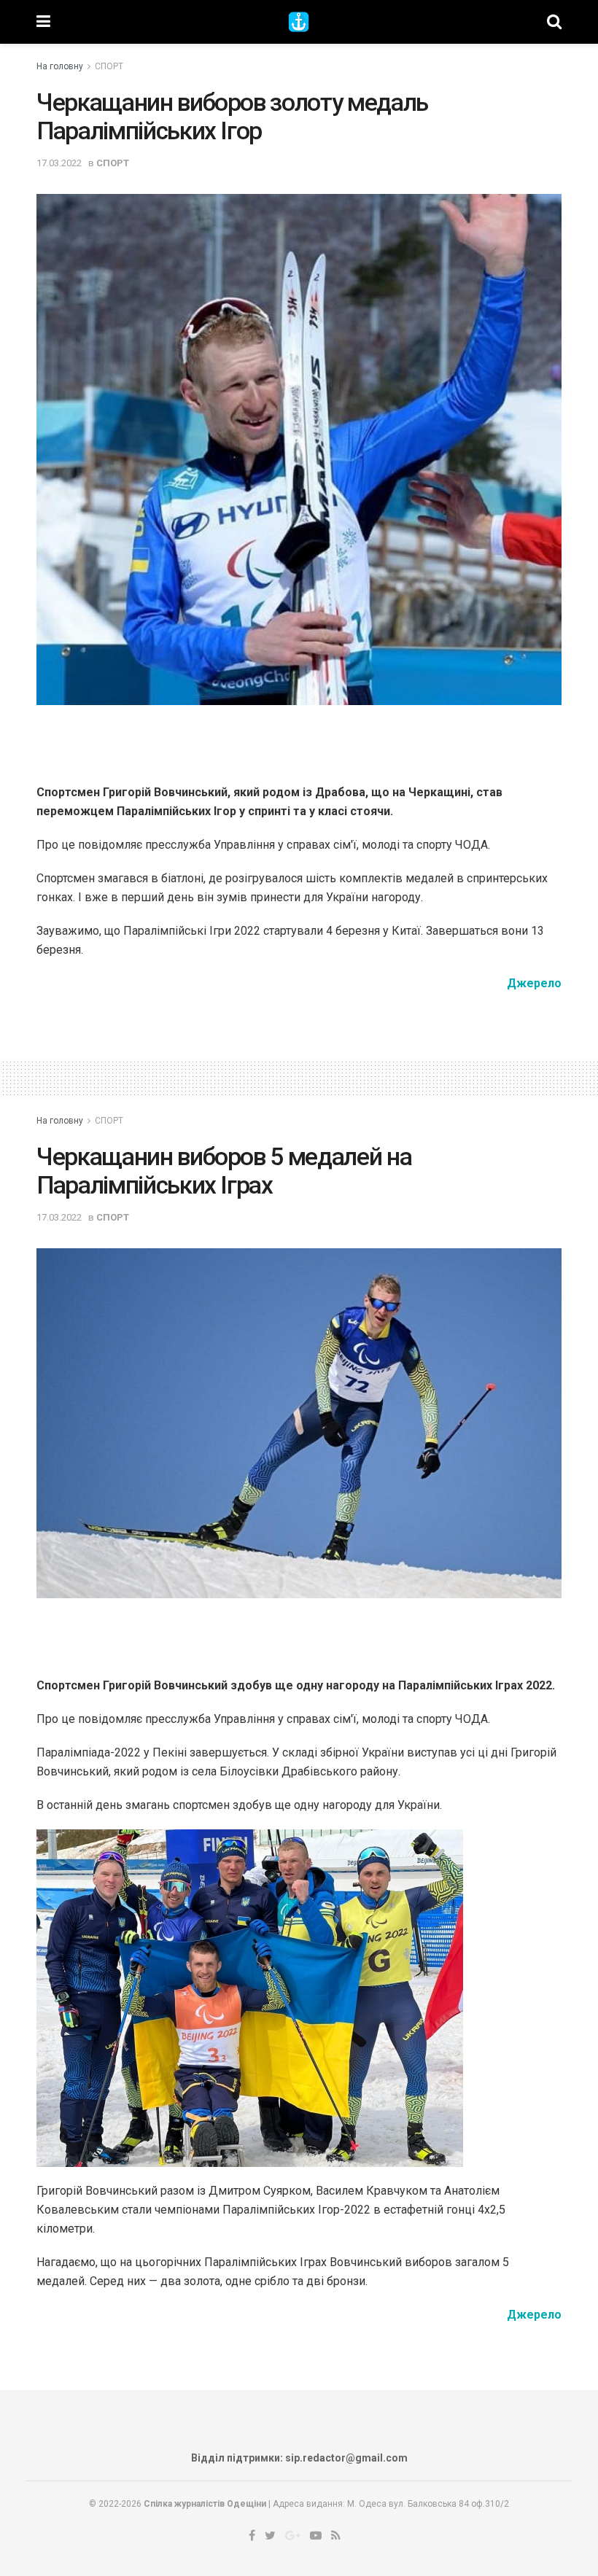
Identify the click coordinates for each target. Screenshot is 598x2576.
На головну (60, 66)
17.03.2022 (59, 163)
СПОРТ (109, 66)
